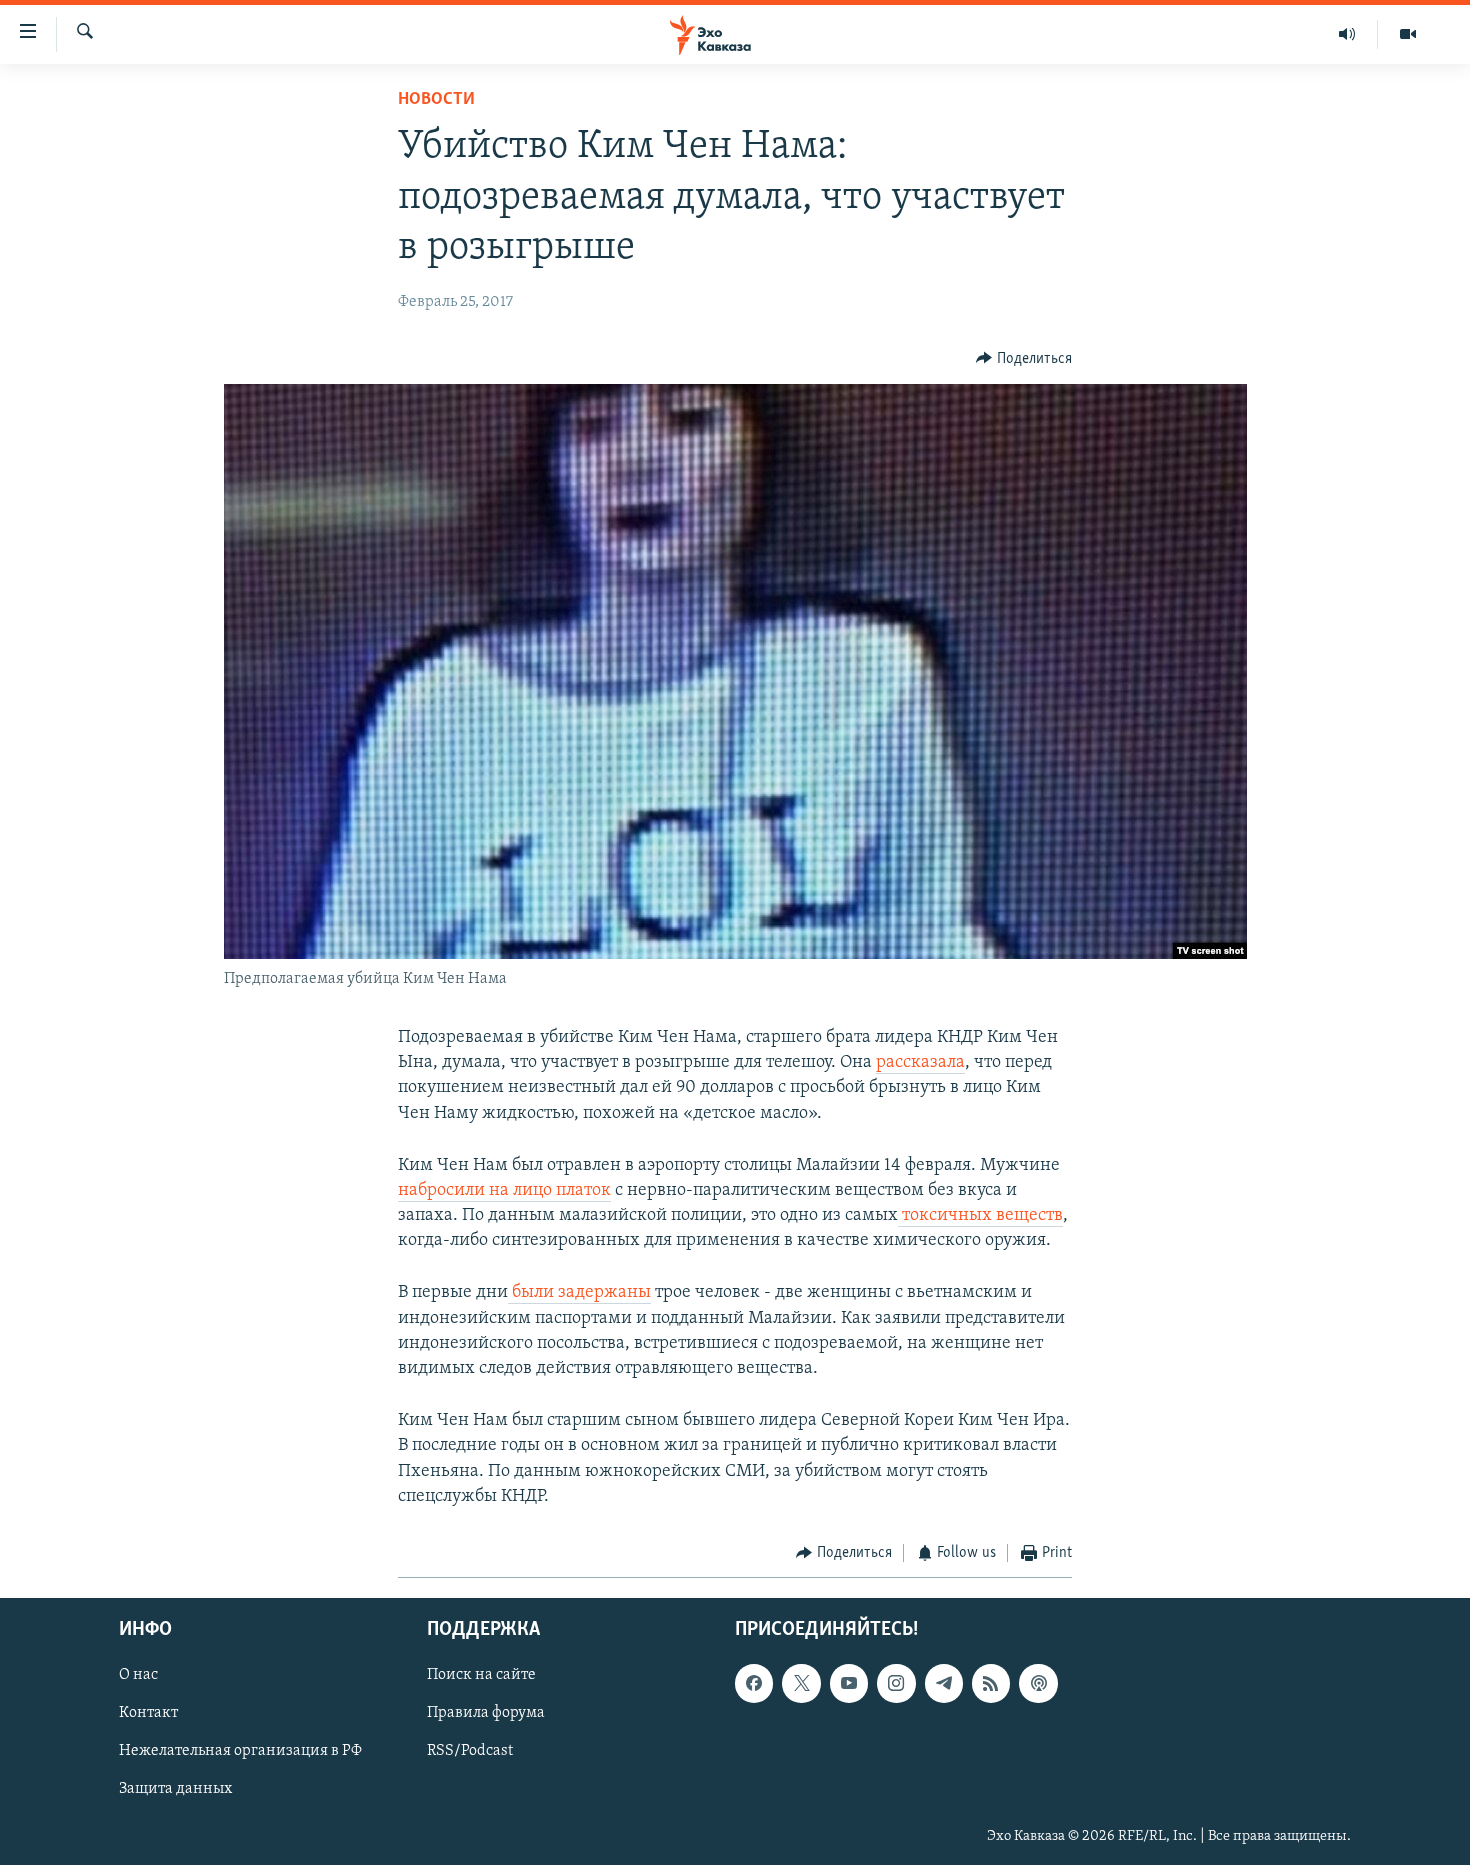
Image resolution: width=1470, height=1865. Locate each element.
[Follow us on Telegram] (944, 1684)
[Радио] (1347, 34)
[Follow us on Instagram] (896, 1684)
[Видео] (1408, 34)
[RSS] (991, 1684)
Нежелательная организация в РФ (240, 1752)
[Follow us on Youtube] (849, 1684)
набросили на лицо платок (504, 1191)
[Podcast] (1038, 1684)
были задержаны (579, 1293)
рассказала (920, 1063)
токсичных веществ (980, 1216)
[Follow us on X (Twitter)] (801, 1684)
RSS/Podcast (470, 1752)
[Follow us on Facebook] (754, 1684)
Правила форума (486, 1714)
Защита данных (175, 1790)
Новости (436, 100)
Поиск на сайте (481, 1676)
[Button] (1024, 359)
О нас (138, 1676)
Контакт (148, 1714)
